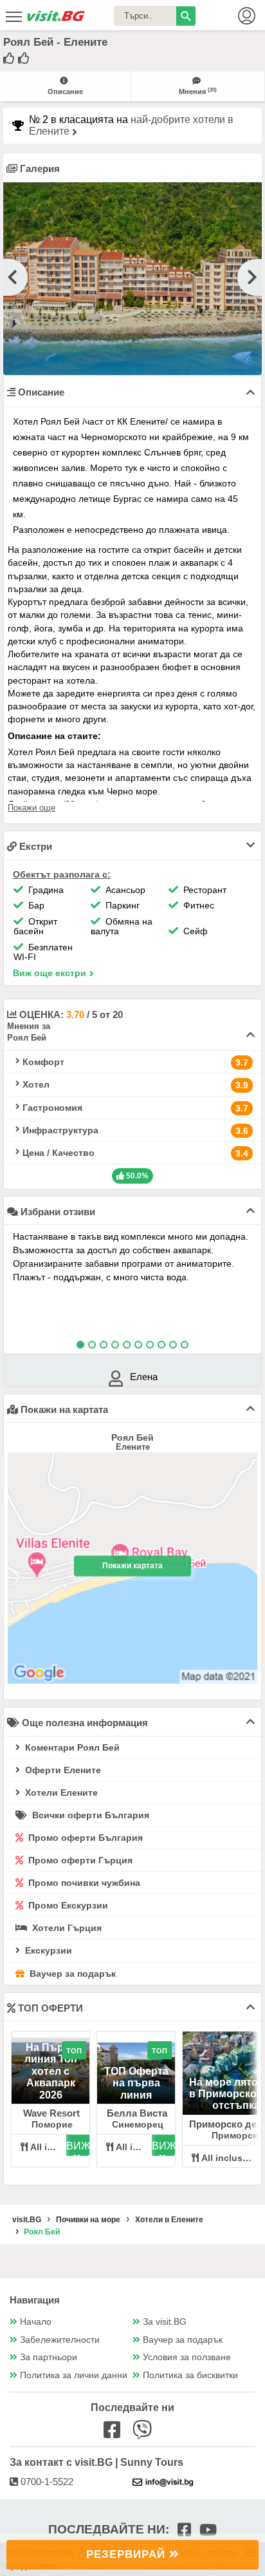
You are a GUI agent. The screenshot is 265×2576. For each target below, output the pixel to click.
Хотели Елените (60, 1793)
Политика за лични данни (74, 2375)
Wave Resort (51, 2113)
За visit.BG (165, 2322)
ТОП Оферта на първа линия (136, 2083)
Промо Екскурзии (67, 1905)
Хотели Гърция (66, 1928)
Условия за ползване (187, 2357)
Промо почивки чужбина (83, 1883)
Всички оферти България (89, 1815)
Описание (65, 91)
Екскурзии (47, 1950)
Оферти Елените (62, 1770)
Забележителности (60, 2340)
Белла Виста (137, 2113)
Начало (36, 2322)
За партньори (49, 2357)
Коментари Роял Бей (71, 1747)
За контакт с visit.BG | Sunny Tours (96, 2462)
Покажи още (32, 808)
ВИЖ (78, 2146)
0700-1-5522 (46, 2482)
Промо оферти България (84, 1838)
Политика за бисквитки (190, 2375)
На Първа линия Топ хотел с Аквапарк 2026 (51, 2071)
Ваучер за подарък (71, 1974)
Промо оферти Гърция (79, 1860)
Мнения (198, 91)
